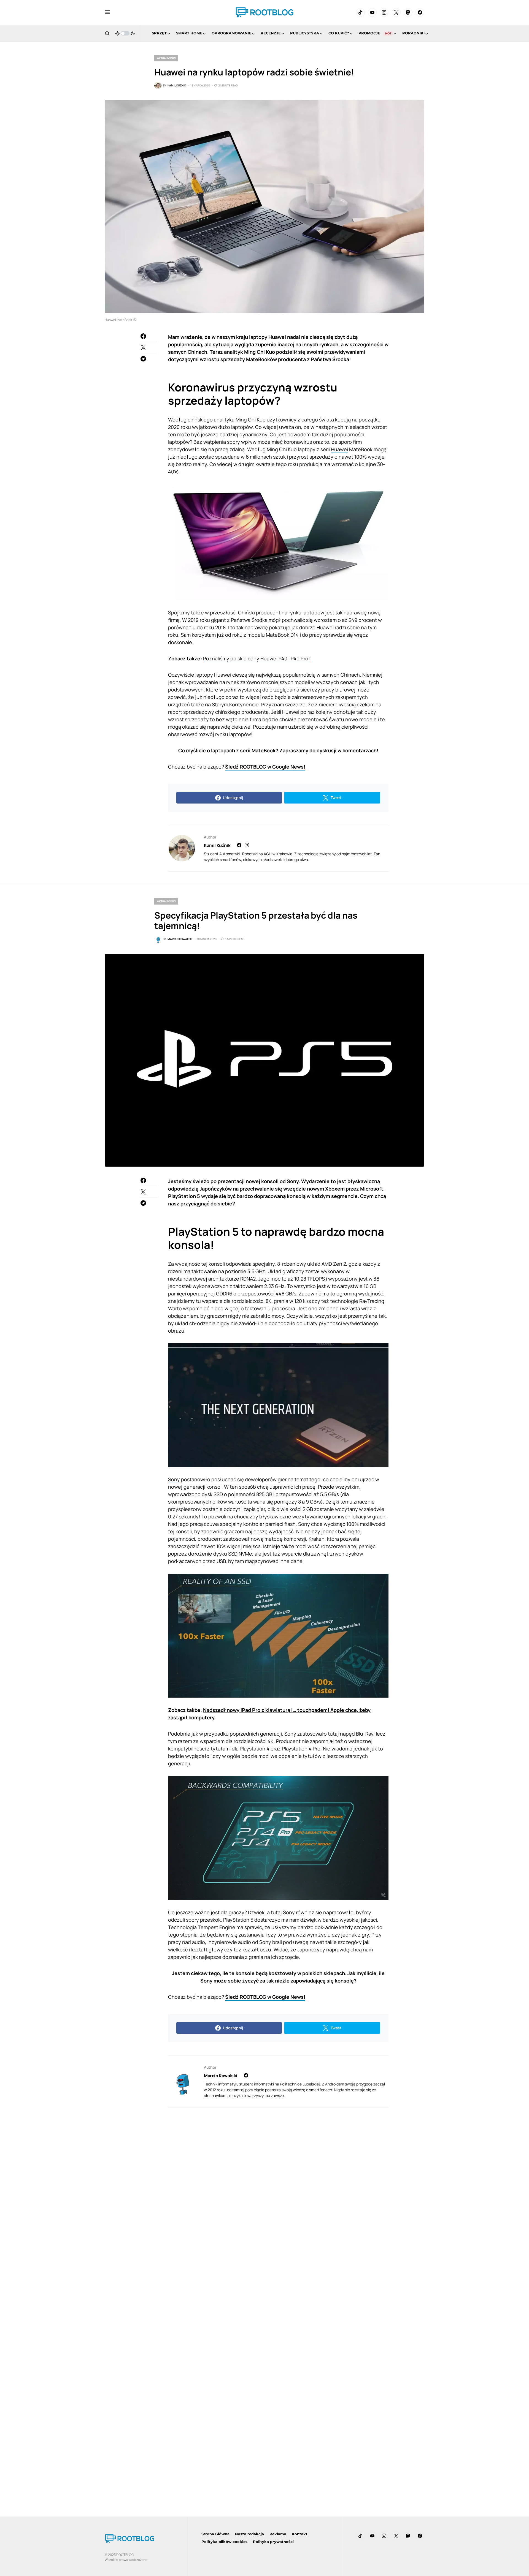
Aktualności (166, 58)
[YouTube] (372, 12)
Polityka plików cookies (224, 2542)
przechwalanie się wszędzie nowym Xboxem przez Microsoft (311, 1189)
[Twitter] (396, 12)
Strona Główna (215, 2534)
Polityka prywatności (273, 2542)
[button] (108, 12)
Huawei (339, 449)
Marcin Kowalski (221, 2076)
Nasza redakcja (249, 2534)
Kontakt (300, 2534)
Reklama (278, 2534)
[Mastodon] (408, 12)
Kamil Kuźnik (217, 845)
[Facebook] (420, 12)
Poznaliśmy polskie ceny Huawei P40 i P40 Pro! (257, 658)
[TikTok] (360, 12)
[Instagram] (384, 12)
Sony (174, 1479)
